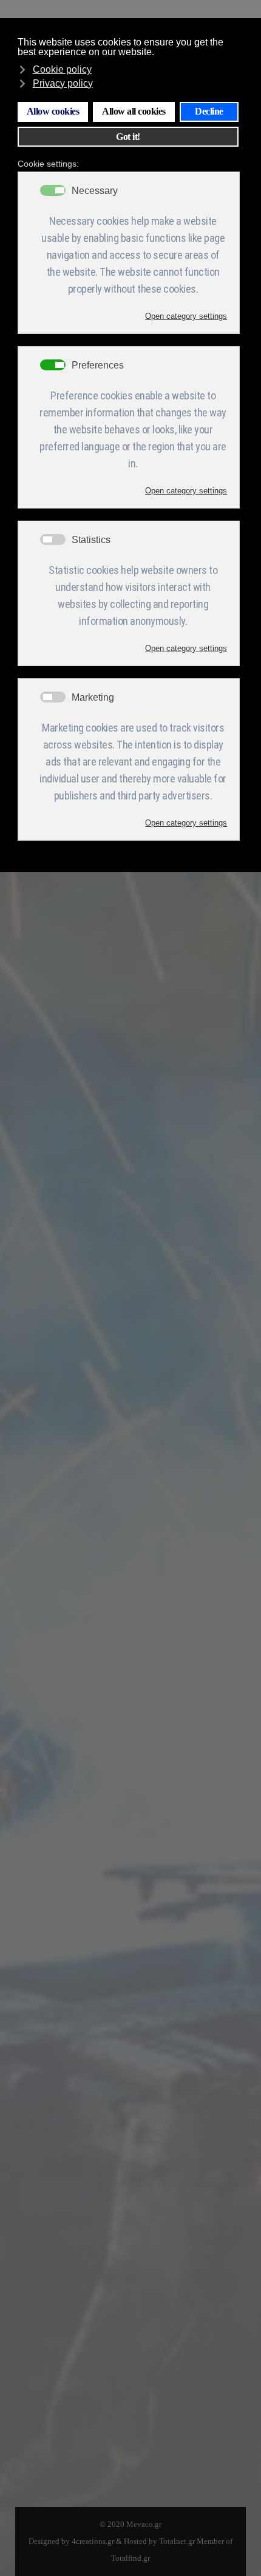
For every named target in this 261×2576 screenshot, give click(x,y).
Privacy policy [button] (63, 83)
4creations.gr (93, 2541)
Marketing (93, 698)
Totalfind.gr (130, 2558)
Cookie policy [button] (62, 69)
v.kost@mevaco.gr (87, 2423)
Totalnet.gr (177, 2541)
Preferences (98, 365)
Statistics (91, 540)
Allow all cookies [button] (134, 112)
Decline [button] (209, 112)
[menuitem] (42, 1003)
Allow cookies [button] (53, 112)
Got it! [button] (128, 137)
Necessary (95, 191)
